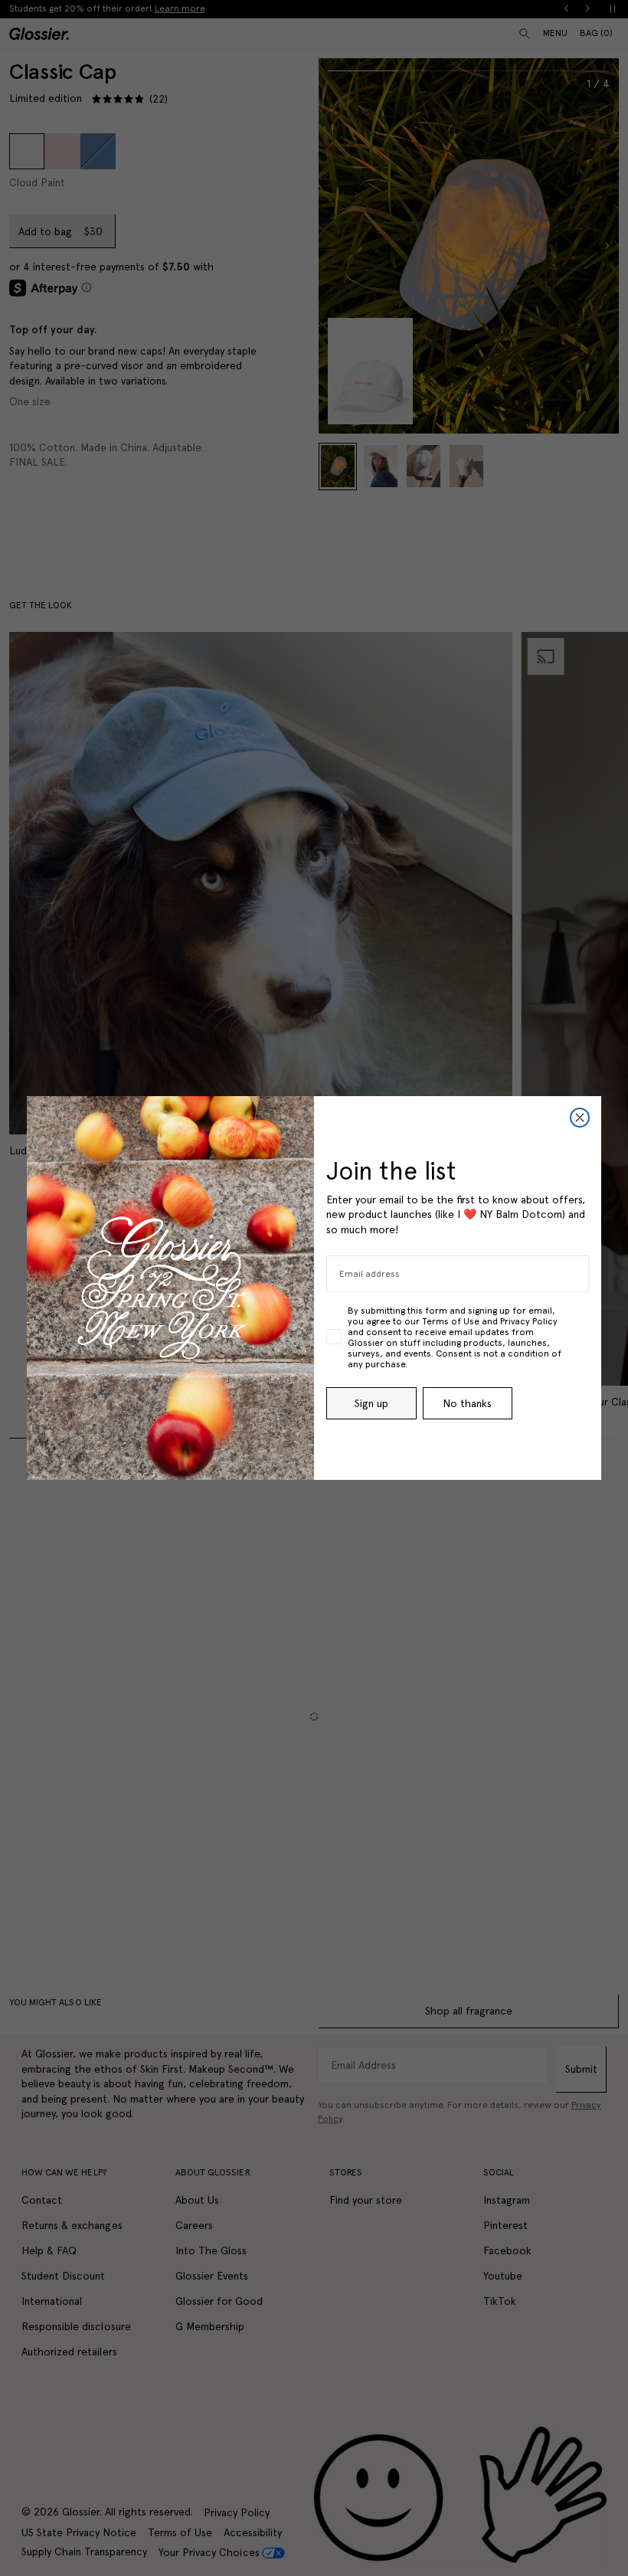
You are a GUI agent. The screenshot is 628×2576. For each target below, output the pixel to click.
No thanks (467, 1403)
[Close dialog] (580, 1118)
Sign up (371, 1403)
